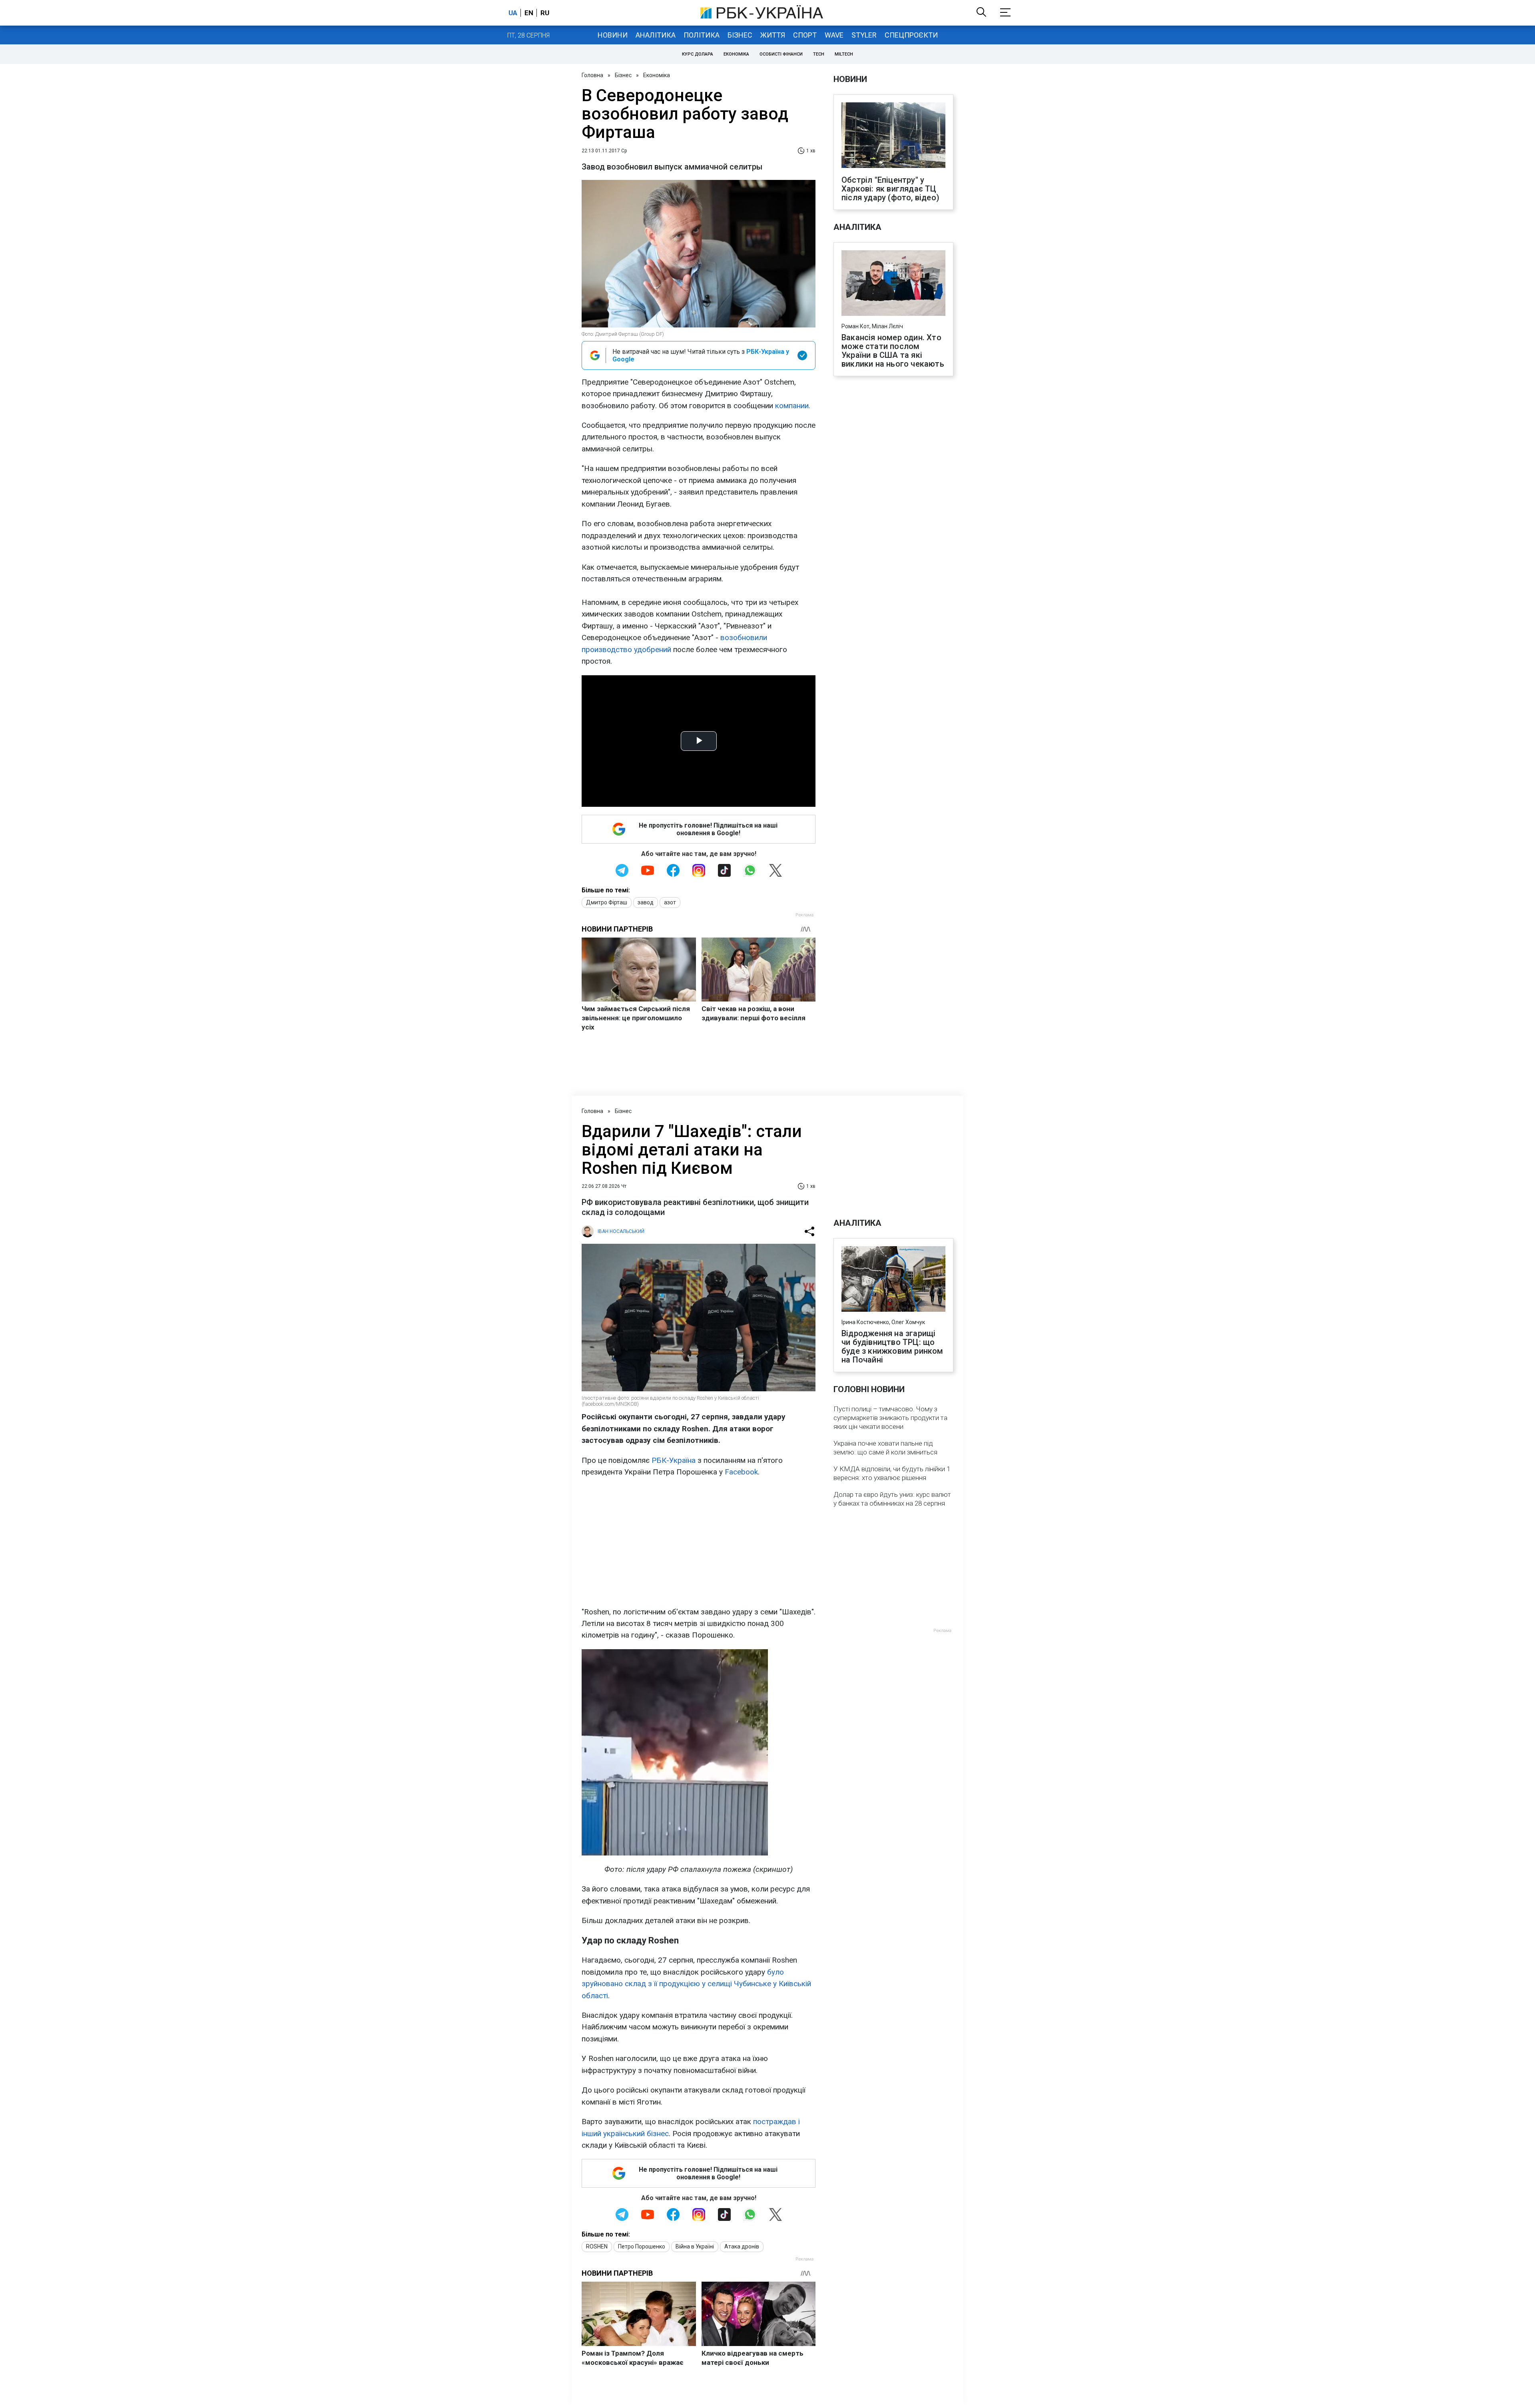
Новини (613, 35)
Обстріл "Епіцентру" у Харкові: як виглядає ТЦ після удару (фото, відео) (890, 189)
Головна (592, 75)
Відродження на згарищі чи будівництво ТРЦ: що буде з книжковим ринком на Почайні (892, 1347)
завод (646, 902)
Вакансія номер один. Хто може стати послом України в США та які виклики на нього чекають (893, 351)
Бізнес (740, 35)
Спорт (805, 35)
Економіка (736, 54)
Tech (819, 54)
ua (513, 13)
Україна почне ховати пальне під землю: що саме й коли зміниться (885, 1448)
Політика (702, 35)
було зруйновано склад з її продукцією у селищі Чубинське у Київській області (696, 1984)
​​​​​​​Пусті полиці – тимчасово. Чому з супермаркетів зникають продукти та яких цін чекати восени (890, 1418)
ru (545, 13)
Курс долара (698, 54)
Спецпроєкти (911, 35)
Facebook (741, 1472)
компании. (793, 406)
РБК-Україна (674, 1460)
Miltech (844, 54)
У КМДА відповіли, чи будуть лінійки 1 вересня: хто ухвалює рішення (892, 1473)
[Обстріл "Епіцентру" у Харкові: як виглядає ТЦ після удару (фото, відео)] (893, 136)
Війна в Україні (695, 2246)
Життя (773, 35)
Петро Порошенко (642, 2246)
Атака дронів (742, 2246)
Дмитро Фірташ (607, 902)
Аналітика (656, 35)
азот (670, 902)
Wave (834, 35)
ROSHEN (597, 2246)
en (529, 13)
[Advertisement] (699, 1542)
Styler (864, 35)
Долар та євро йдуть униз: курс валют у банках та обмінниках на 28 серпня (892, 1499)
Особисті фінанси (781, 54)
